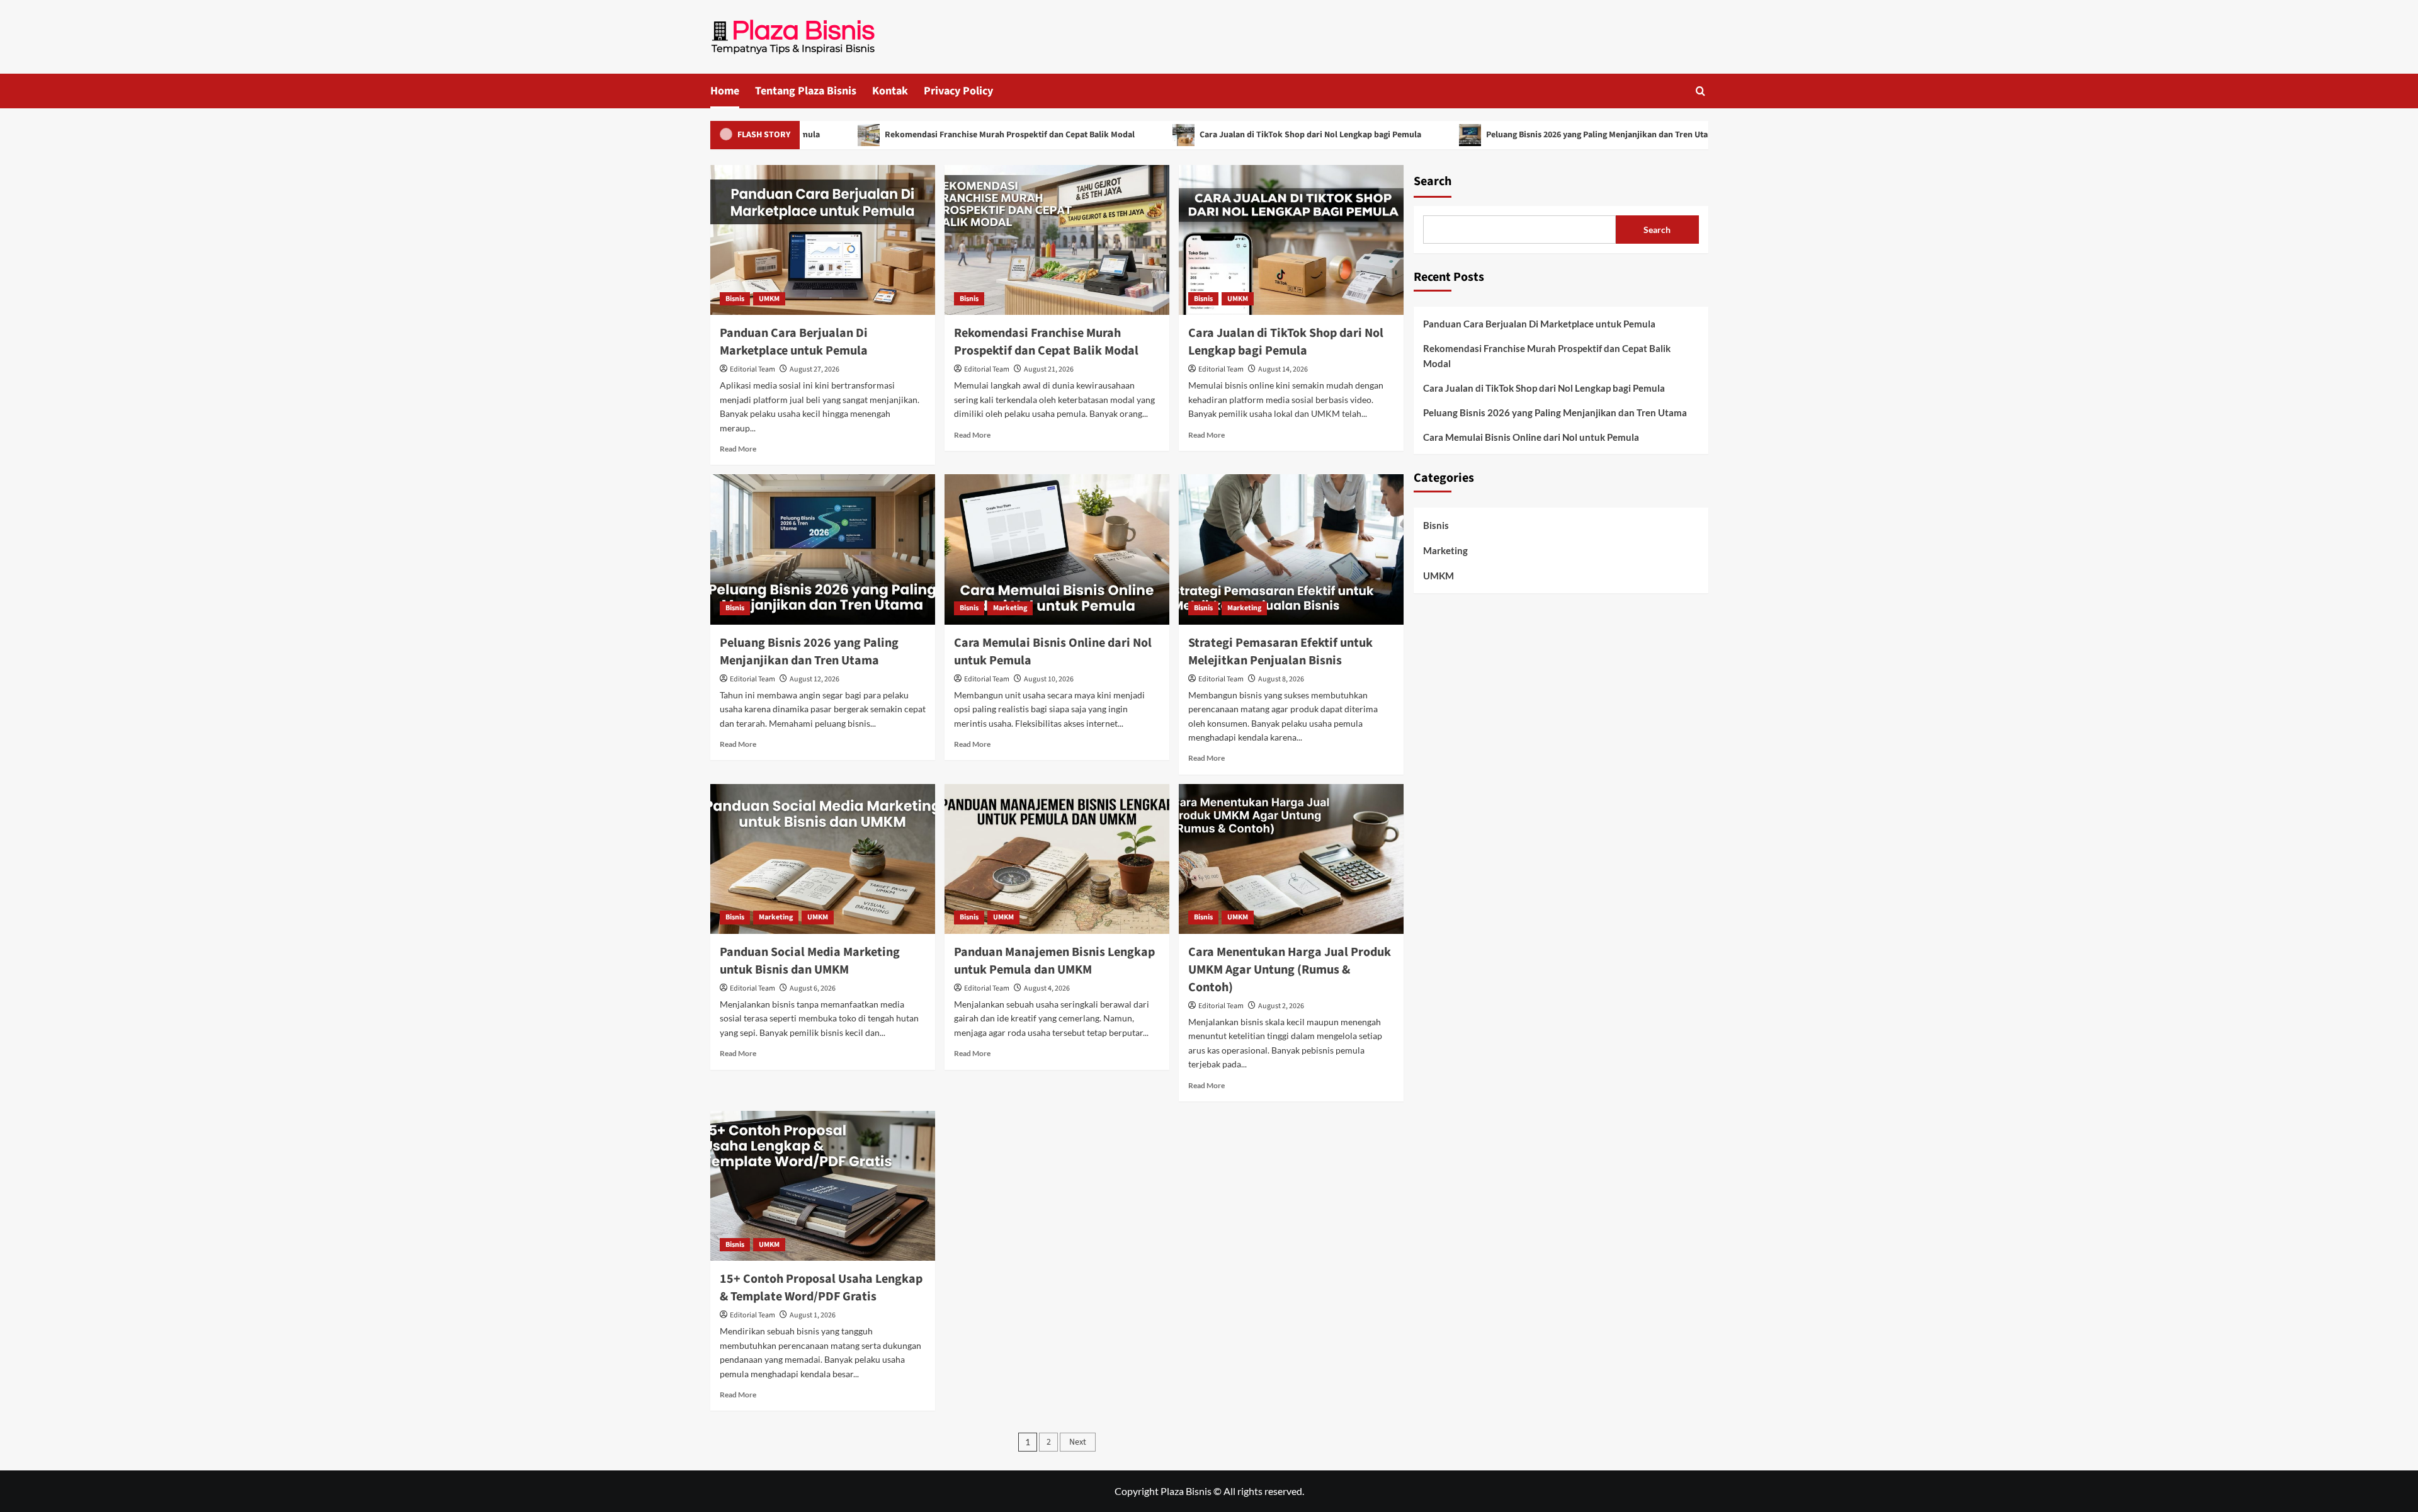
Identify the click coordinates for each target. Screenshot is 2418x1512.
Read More (738, 449)
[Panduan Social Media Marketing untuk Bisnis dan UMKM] (823, 859)
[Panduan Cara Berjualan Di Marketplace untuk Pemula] (823, 240)
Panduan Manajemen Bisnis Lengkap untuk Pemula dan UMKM (1054, 961)
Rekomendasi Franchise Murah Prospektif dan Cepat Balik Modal (942, 135)
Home (725, 91)
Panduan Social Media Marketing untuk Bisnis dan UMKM (810, 961)
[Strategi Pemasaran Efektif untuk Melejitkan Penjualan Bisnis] (1291, 549)
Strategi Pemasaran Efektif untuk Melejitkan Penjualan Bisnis (1280, 652)
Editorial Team (752, 369)
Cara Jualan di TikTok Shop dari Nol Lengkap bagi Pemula (1243, 135)
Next (1078, 1442)
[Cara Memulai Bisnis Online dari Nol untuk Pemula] (1057, 549)
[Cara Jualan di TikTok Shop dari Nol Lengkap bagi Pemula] (1291, 240)
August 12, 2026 (815, 679)
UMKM (769, 299)
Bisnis (735, 299)
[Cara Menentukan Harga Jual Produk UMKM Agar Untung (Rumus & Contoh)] (1291, 859)
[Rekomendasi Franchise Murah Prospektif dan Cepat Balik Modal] (1057, 240)
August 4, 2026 (1047, 988)
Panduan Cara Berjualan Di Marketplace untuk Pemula (794, 342)
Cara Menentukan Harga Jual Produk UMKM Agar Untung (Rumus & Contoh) (1290, 970)
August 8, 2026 (1281, 679)
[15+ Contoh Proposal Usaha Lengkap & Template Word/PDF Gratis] (823, 1186)
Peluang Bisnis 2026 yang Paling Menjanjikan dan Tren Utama (1535, 135)
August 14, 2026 (1283, 369)
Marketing (1010, 608)
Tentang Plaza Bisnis (806, 91)
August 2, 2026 (1281, 1006)
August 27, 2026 (815, 369)
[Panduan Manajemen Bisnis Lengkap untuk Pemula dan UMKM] (1057, 859)
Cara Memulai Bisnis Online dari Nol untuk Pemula (1531, 437)
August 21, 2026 (1049, 369)
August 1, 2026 (813, 1315)
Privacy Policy (958, 91)
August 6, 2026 (813, 988)
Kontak (890, 91)
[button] (1700, 91)
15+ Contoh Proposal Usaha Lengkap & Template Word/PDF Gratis (821, 1288)
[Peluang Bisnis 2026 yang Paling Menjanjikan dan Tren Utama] (823, 549)
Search (1433, 181)
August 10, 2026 (1049, 679)
